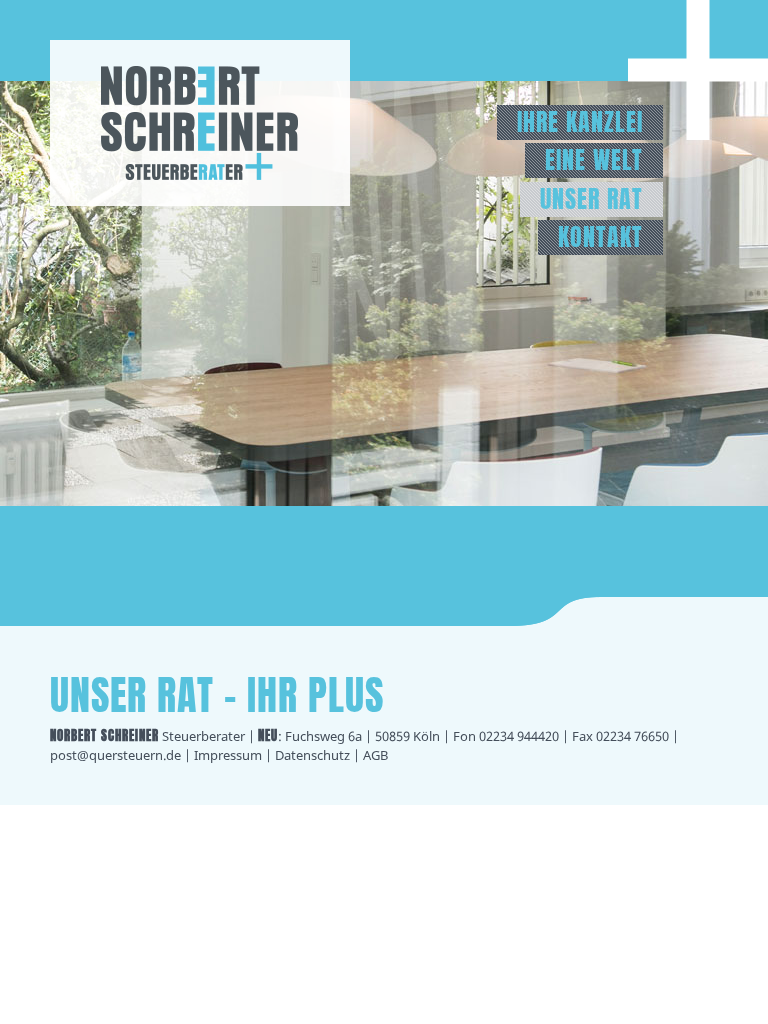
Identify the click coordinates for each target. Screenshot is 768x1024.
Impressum (228, 755)
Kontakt (600, 237)
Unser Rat (591, 199)
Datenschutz (312, 755)
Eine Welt (594, 160)
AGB (375, 755)
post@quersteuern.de (115, 755)
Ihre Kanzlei (580, 122)
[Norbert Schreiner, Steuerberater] (200, 200)
